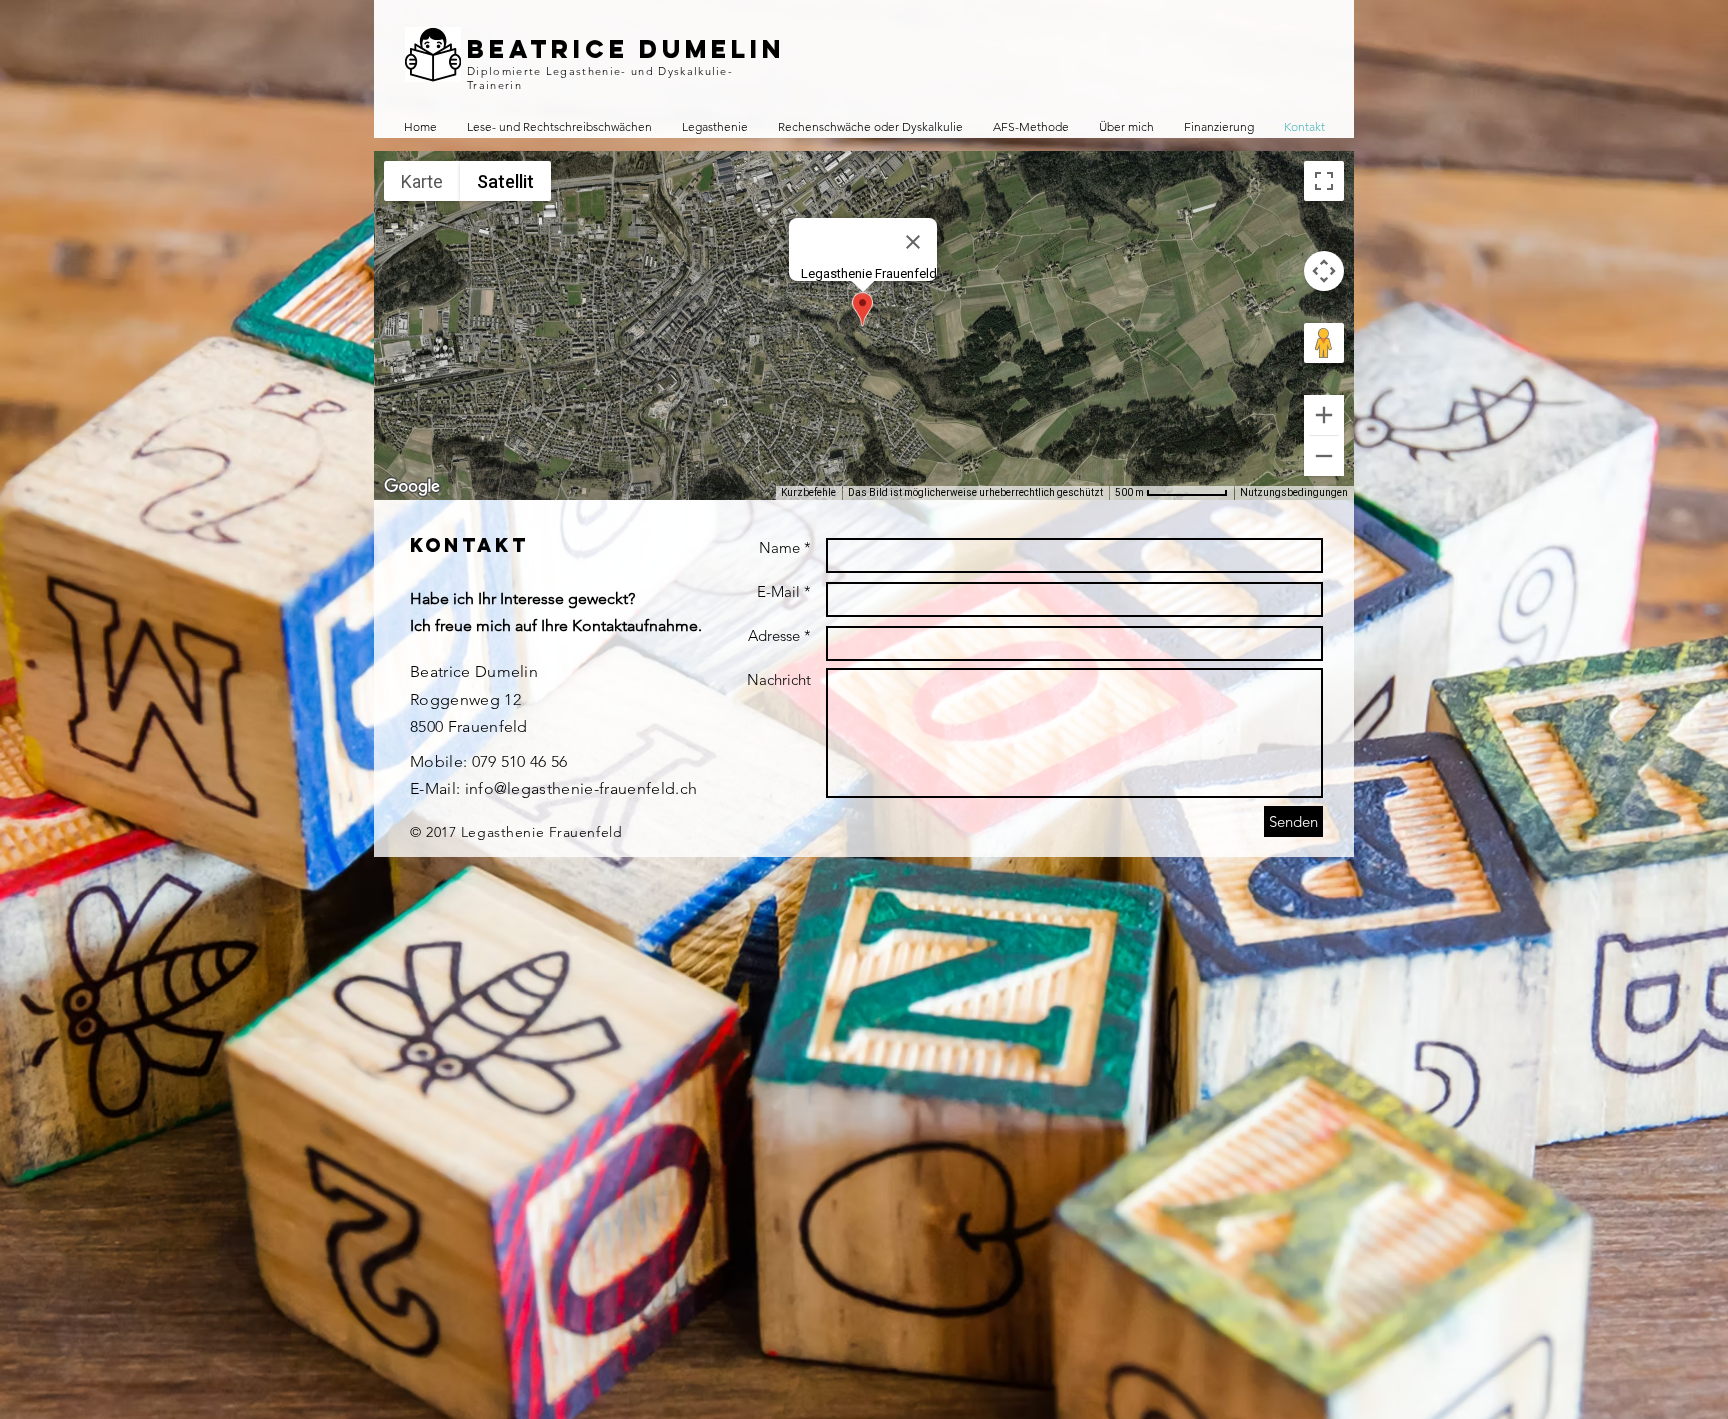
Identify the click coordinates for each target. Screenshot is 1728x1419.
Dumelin (712, 49)
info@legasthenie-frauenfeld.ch (581, 788)
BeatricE (548, 49)
